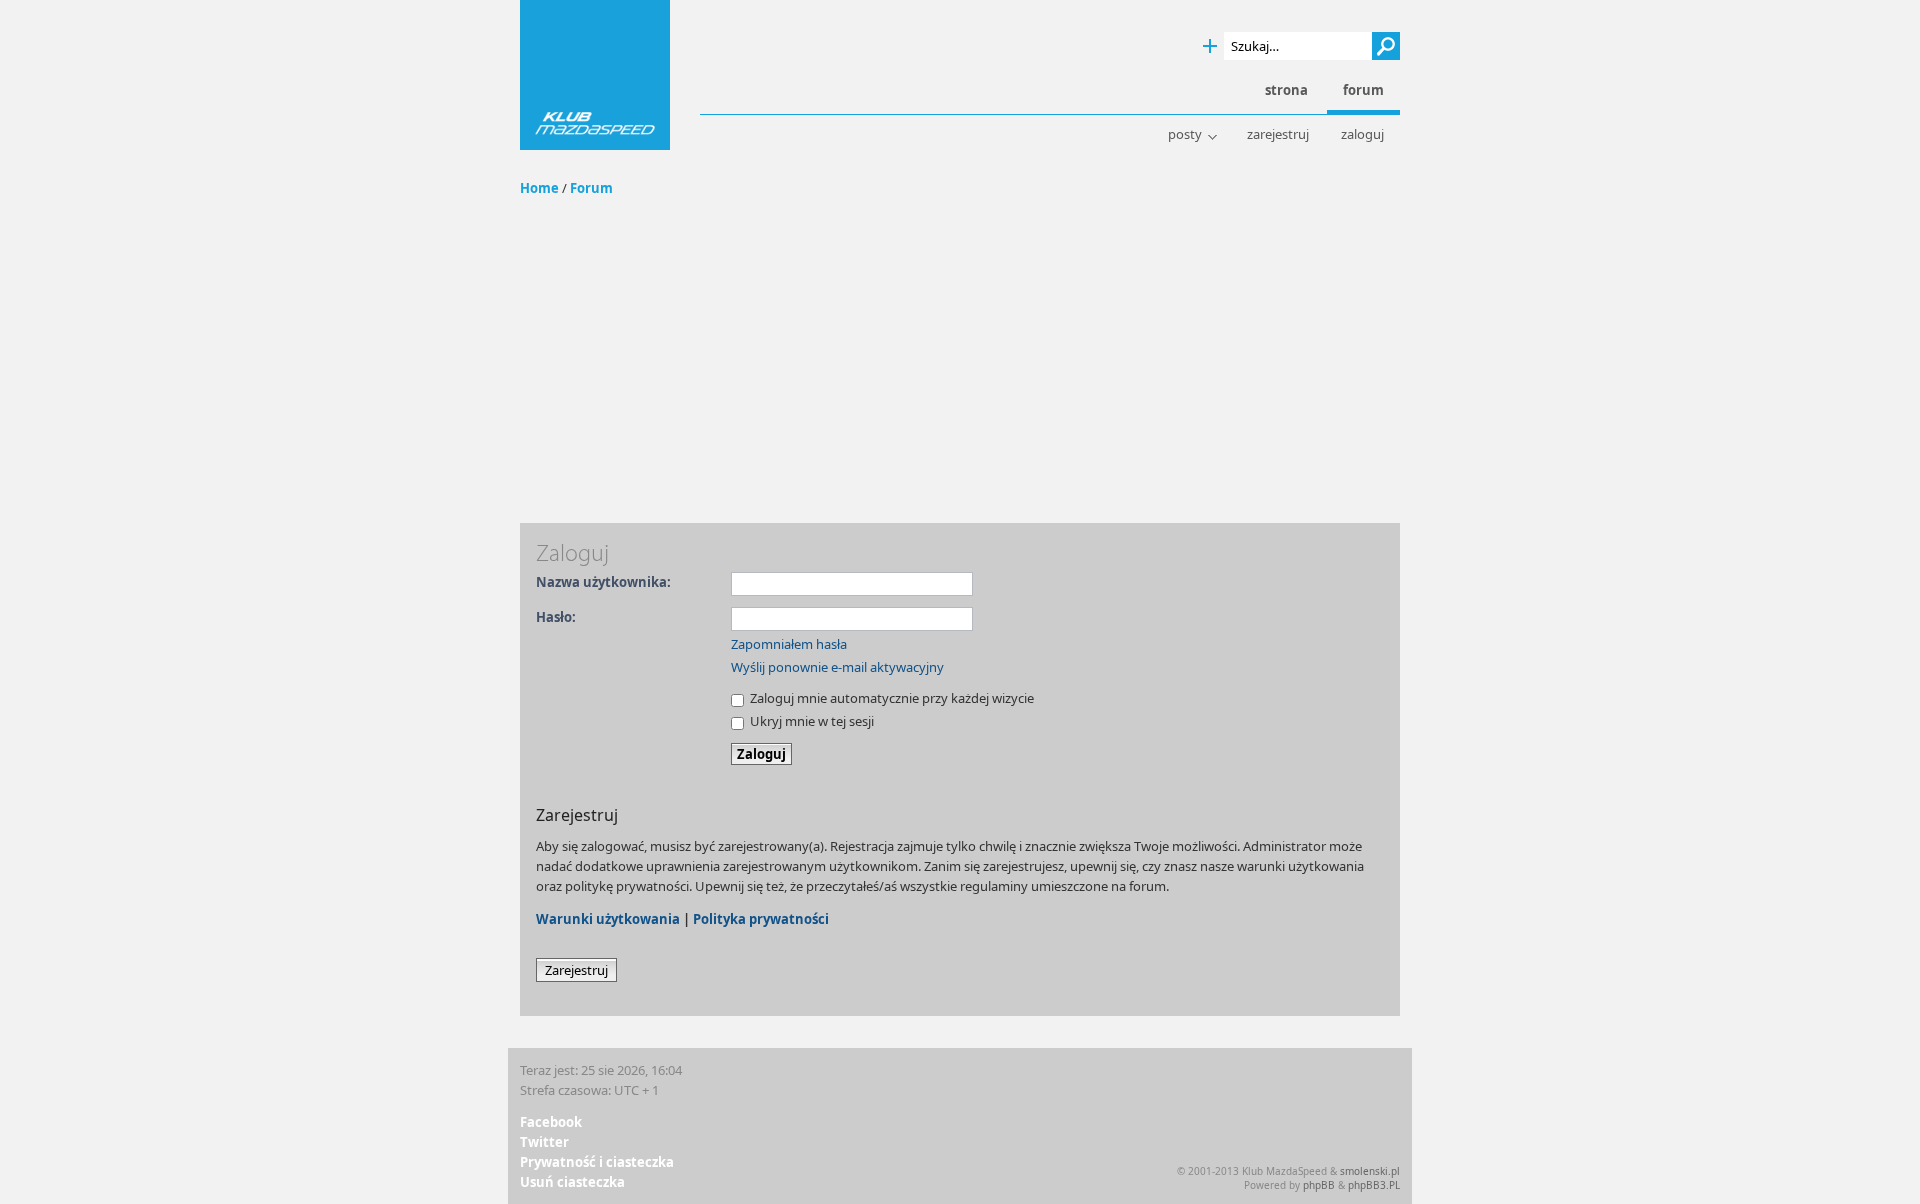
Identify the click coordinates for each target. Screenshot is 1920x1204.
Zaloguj (1362, 134)
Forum (591, 188)
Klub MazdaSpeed (595, 75)
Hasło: (556, 617)
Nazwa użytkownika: (603, 582)
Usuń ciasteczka (572, 1182)
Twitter (544, 1142)
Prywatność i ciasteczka (597, 1162)
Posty (1185, 134)
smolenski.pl (1370, 1171)
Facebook (551, 1122)
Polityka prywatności (761, 919)
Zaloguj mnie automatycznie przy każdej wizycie (890, 698)
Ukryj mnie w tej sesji (810, 721)
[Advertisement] (960, 373)
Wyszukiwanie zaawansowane (1210, 46)
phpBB (1319, 1185)
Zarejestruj (1278, 134)
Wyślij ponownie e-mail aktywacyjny (837, 667)
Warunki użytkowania (608, 919)
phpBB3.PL (1374, 1185)
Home (539, 188)
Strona (1286, 90)
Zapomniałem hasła (789, 644)
